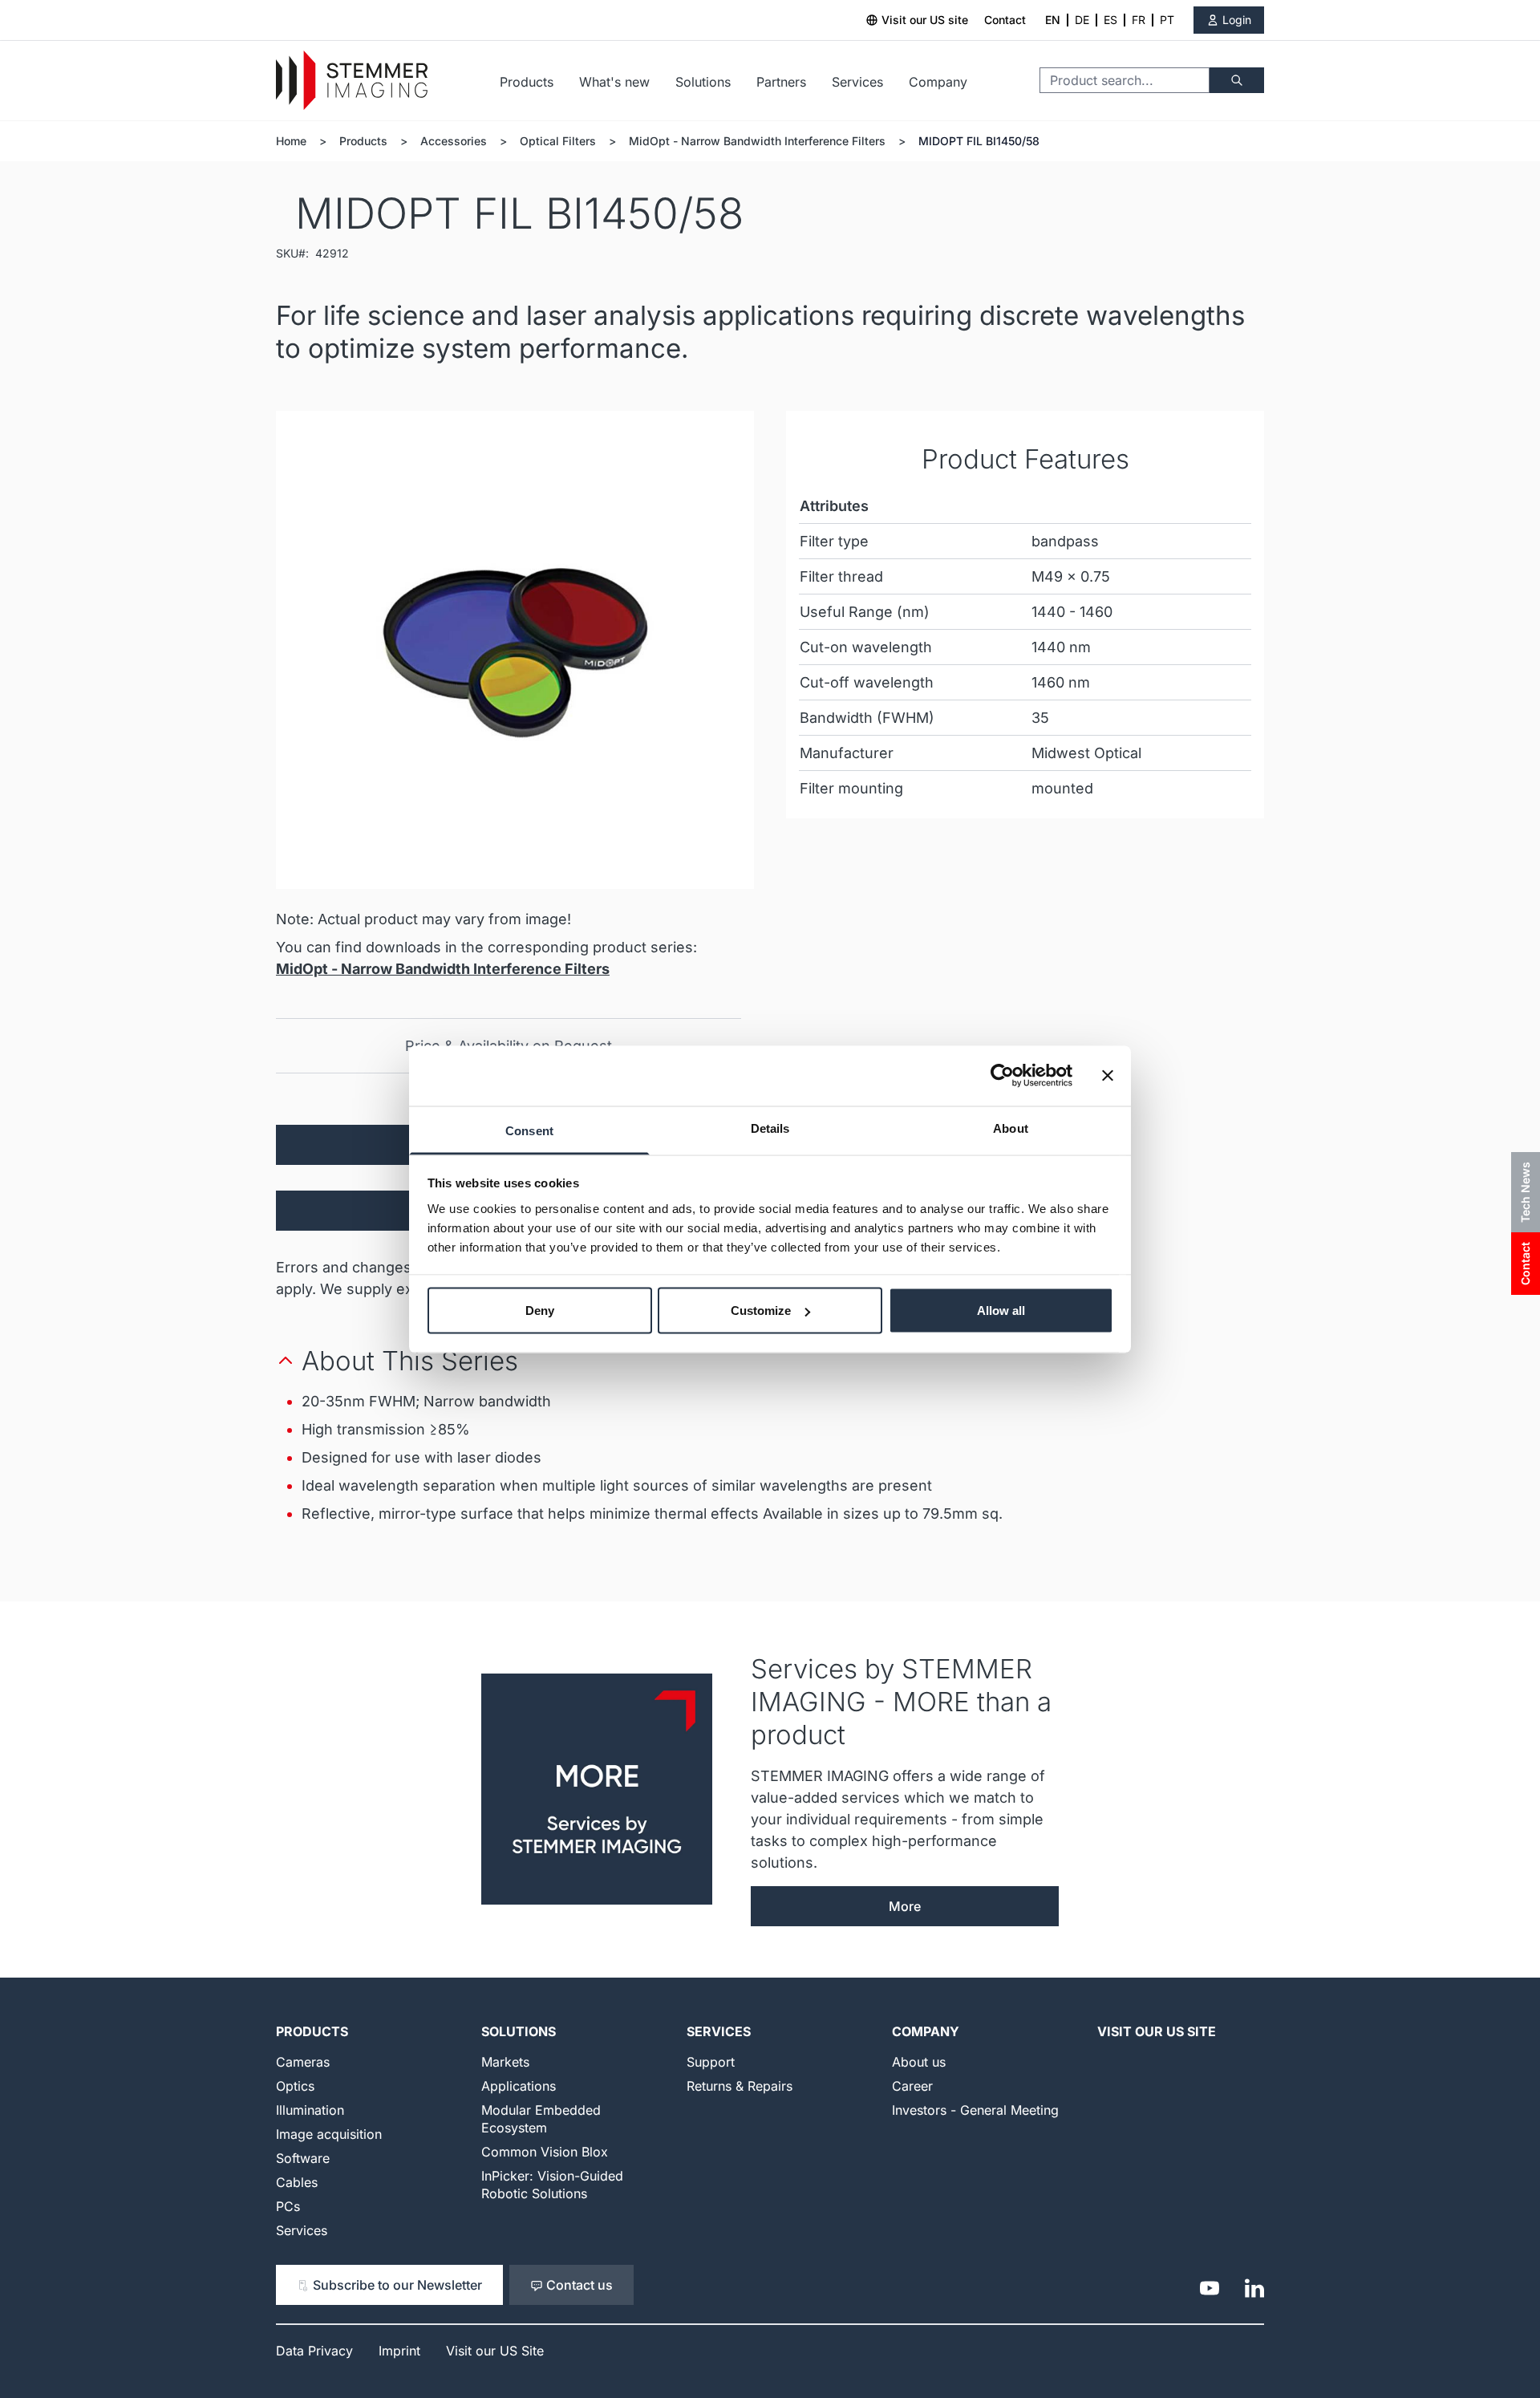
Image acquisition (329, 2134)
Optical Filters (558, 141)
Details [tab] (770, 1128)
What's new (614, 82)
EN (1053, 20)
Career (912, 2086)
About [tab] (1011, 1128)
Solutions (703, 82)
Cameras (303, 2062)
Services (857, 82)
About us (919, 2062)
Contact (1005, 20)
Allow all (1001, 1311)
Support (711, 2062)
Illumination (310, 2110)
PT (1167, 20)
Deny (540, 1311)
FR (1139, 20)
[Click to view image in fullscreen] (515, 650)
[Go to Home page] (352, 81)
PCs (288, 2206)
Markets (505, 2062)
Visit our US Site (1157, 2031)
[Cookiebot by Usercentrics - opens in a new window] (1002, 1076)
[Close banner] (1108, 1076)
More (905, 1906)
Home (291, 141)
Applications (519, 2086)
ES (1110, 20)
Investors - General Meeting (975, 2110)
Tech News (1525, 1192)
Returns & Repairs (740, 2086)
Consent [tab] (529, 1130)
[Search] (1237, 80)
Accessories (454, 141)
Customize (761, 1311)
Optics (295, 2086)
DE (1082, 20)
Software (303, 2158)
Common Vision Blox (545, 2152)
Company (938, 82)
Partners (781, 82)
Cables (297, 2182)
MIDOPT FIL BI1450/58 (979, 141)
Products (527, 82)
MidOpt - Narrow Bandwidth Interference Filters (757, 141)
